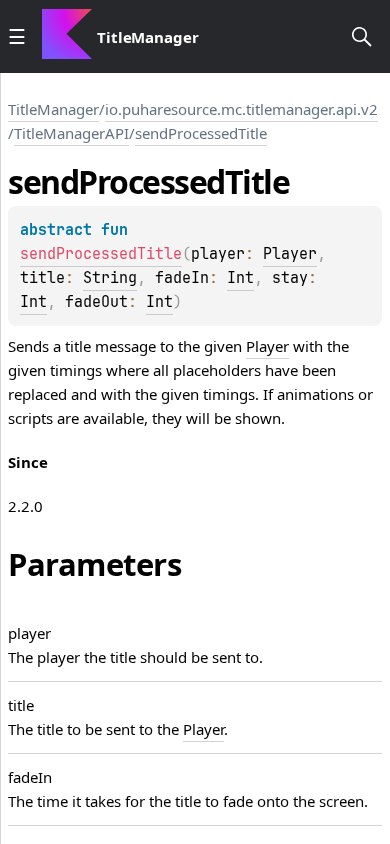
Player (290, 254)
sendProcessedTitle (201, 133)
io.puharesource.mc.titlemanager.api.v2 (241, 109)
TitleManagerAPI (71, 133)
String (110, 278)
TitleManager (148, 37)
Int (240, 278)
